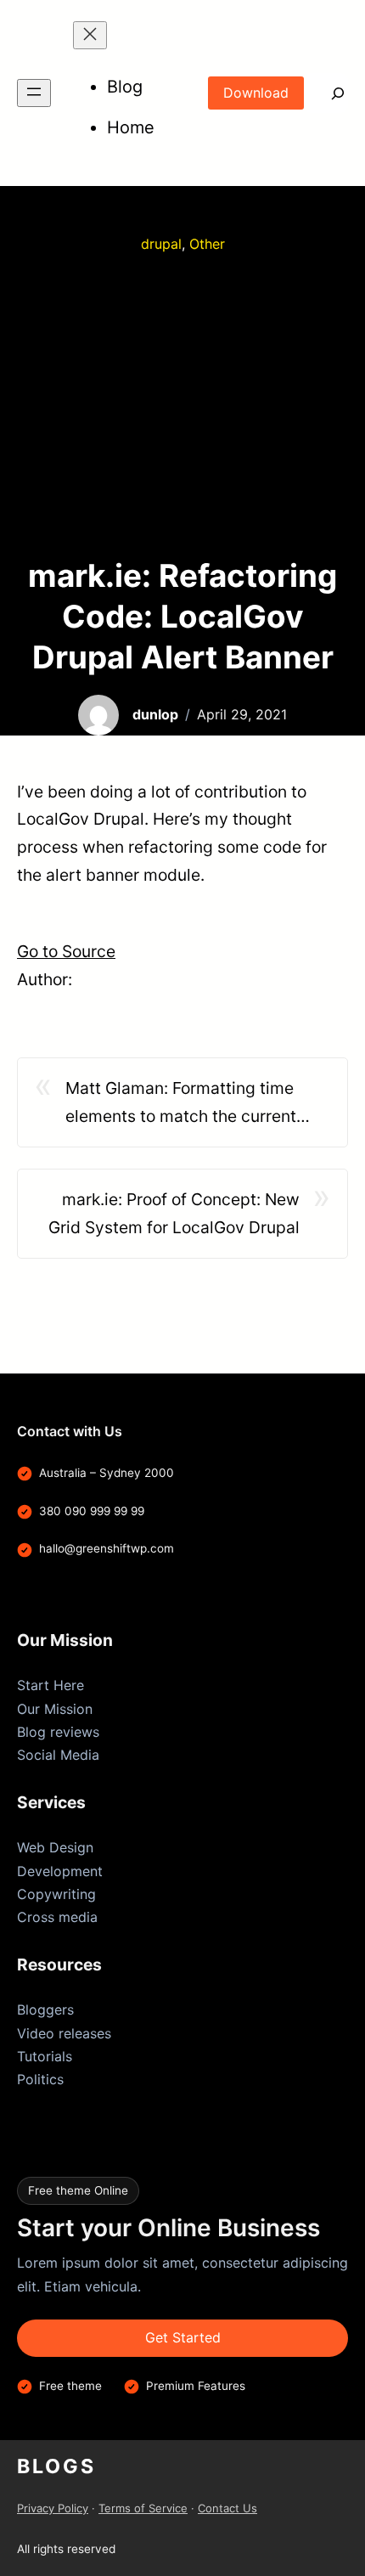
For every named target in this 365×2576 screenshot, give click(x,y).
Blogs (56, 2466)
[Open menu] (34, 93)
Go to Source (66, 951)
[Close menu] (90, 35)
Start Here (51, 1685)
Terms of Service (143, 2508)
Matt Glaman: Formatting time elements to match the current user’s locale (181, 1104)
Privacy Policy (53, 2508)
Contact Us (227, 2508)
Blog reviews (58, 1732)
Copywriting (56, 1894)
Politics (40, 2079)
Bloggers (45, 2010)
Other (207, 244)
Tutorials (45, 2056)
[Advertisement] (182, 406)
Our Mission (55, 1709)
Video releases (64, 2033)
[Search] (326, 93)
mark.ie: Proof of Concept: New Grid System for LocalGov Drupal (174, 1213)
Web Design (55, 1847)
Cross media (57, 1917)
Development (60, 1871)
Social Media (58, 1755)
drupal (161, 244)
